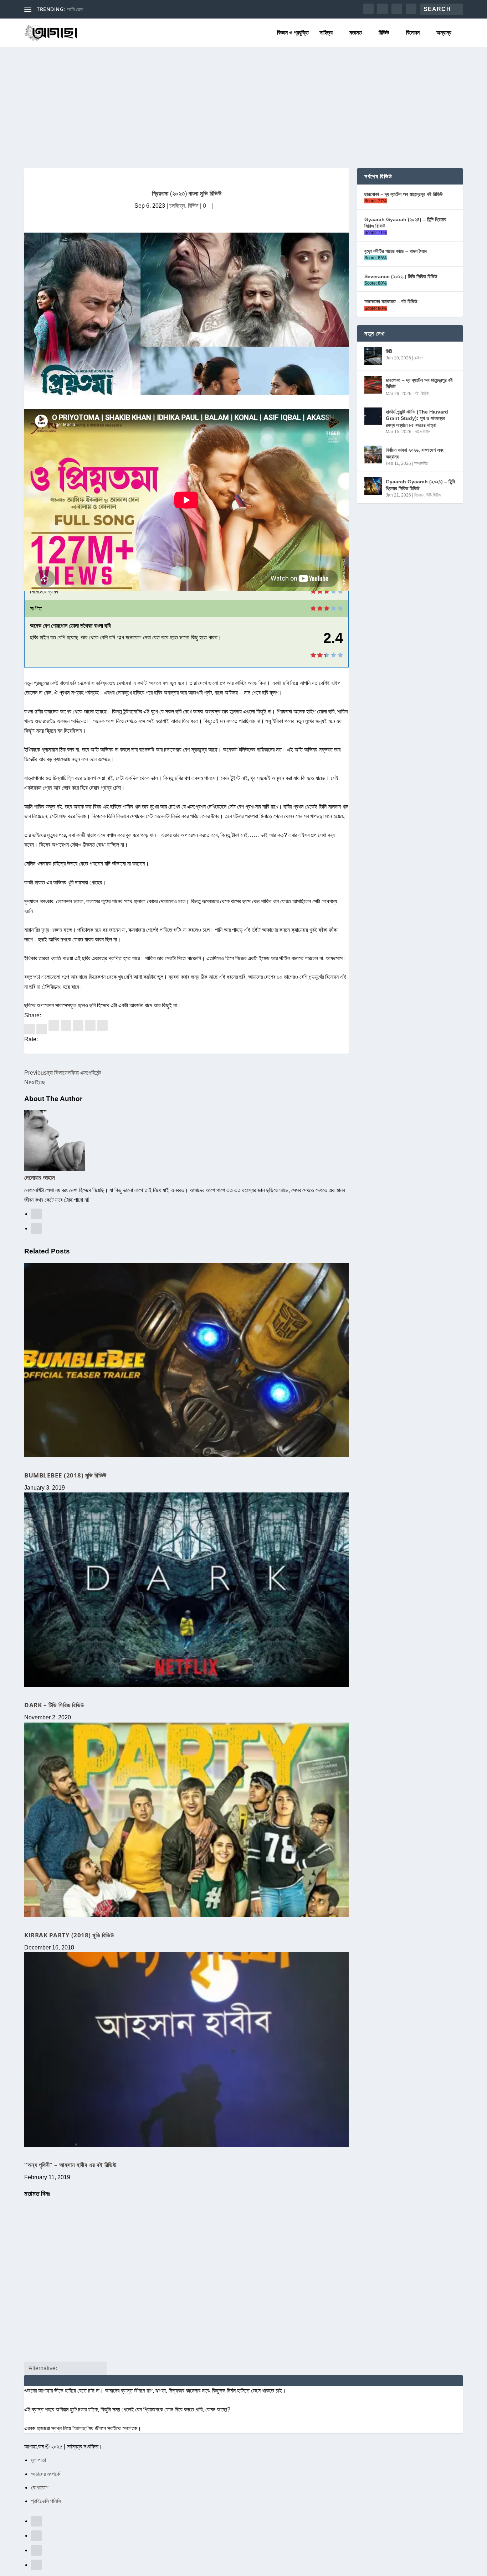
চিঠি (389, 351)
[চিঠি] (373, 356)
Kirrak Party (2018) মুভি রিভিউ (69, 1935)
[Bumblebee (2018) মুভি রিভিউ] (186, 1360)
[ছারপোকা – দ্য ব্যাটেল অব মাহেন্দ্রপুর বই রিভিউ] (373, 385)
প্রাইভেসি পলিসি (46, 2501)
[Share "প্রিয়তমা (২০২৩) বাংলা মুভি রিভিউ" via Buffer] (79, 1029)
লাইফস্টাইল (422, 432)
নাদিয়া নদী (75, 9)
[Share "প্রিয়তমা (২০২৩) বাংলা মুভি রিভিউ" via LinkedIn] (67, 1029)
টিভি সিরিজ (434, 495)
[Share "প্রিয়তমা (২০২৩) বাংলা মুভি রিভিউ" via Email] (91, 1029)
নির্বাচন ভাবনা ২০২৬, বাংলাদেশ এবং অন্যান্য (415, 453)
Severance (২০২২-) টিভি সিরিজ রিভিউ (401, 276)
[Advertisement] (243, 100)
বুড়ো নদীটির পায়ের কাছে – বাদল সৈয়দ (396, 251)
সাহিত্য (326, 33)
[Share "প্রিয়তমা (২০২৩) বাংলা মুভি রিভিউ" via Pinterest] (55, 1029)
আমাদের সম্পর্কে (45, 2474)
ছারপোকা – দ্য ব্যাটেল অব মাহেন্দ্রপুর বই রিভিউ (404, 194)
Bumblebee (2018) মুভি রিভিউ (65, 1475)
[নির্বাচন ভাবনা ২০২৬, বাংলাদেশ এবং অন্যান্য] (373, 455)
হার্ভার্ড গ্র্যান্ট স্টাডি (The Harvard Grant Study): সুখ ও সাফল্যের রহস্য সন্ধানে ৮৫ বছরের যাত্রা (417, 418)
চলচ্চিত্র (177, 206)
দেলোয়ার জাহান (40, 1177)
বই (417, 394)
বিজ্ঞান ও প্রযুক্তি (293, 33)
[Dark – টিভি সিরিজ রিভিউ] (186, 1590)
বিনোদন (413, 33)
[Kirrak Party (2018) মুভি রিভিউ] (186, 1820)
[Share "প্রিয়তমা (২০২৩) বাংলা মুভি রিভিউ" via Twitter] (42, 1029)
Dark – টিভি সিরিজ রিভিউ (54, 1705)
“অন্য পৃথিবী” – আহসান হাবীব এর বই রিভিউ (70, 2165)
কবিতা (418, 358)
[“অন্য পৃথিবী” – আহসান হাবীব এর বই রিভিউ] (186, 2050)
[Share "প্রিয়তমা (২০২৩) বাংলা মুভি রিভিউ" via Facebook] (30, 1029)
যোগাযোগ (40, 2487)
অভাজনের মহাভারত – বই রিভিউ (391, 301)
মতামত (356, 33)
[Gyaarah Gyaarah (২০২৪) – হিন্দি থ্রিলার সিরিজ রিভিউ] (373, 486)
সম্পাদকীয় (421, 463)
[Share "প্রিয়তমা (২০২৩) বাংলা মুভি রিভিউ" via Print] (102, 1029)
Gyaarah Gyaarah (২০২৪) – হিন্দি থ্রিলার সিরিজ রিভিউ (405, 223)
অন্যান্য (444, 33)
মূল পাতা (39, 2460)
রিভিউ (384, 33)
